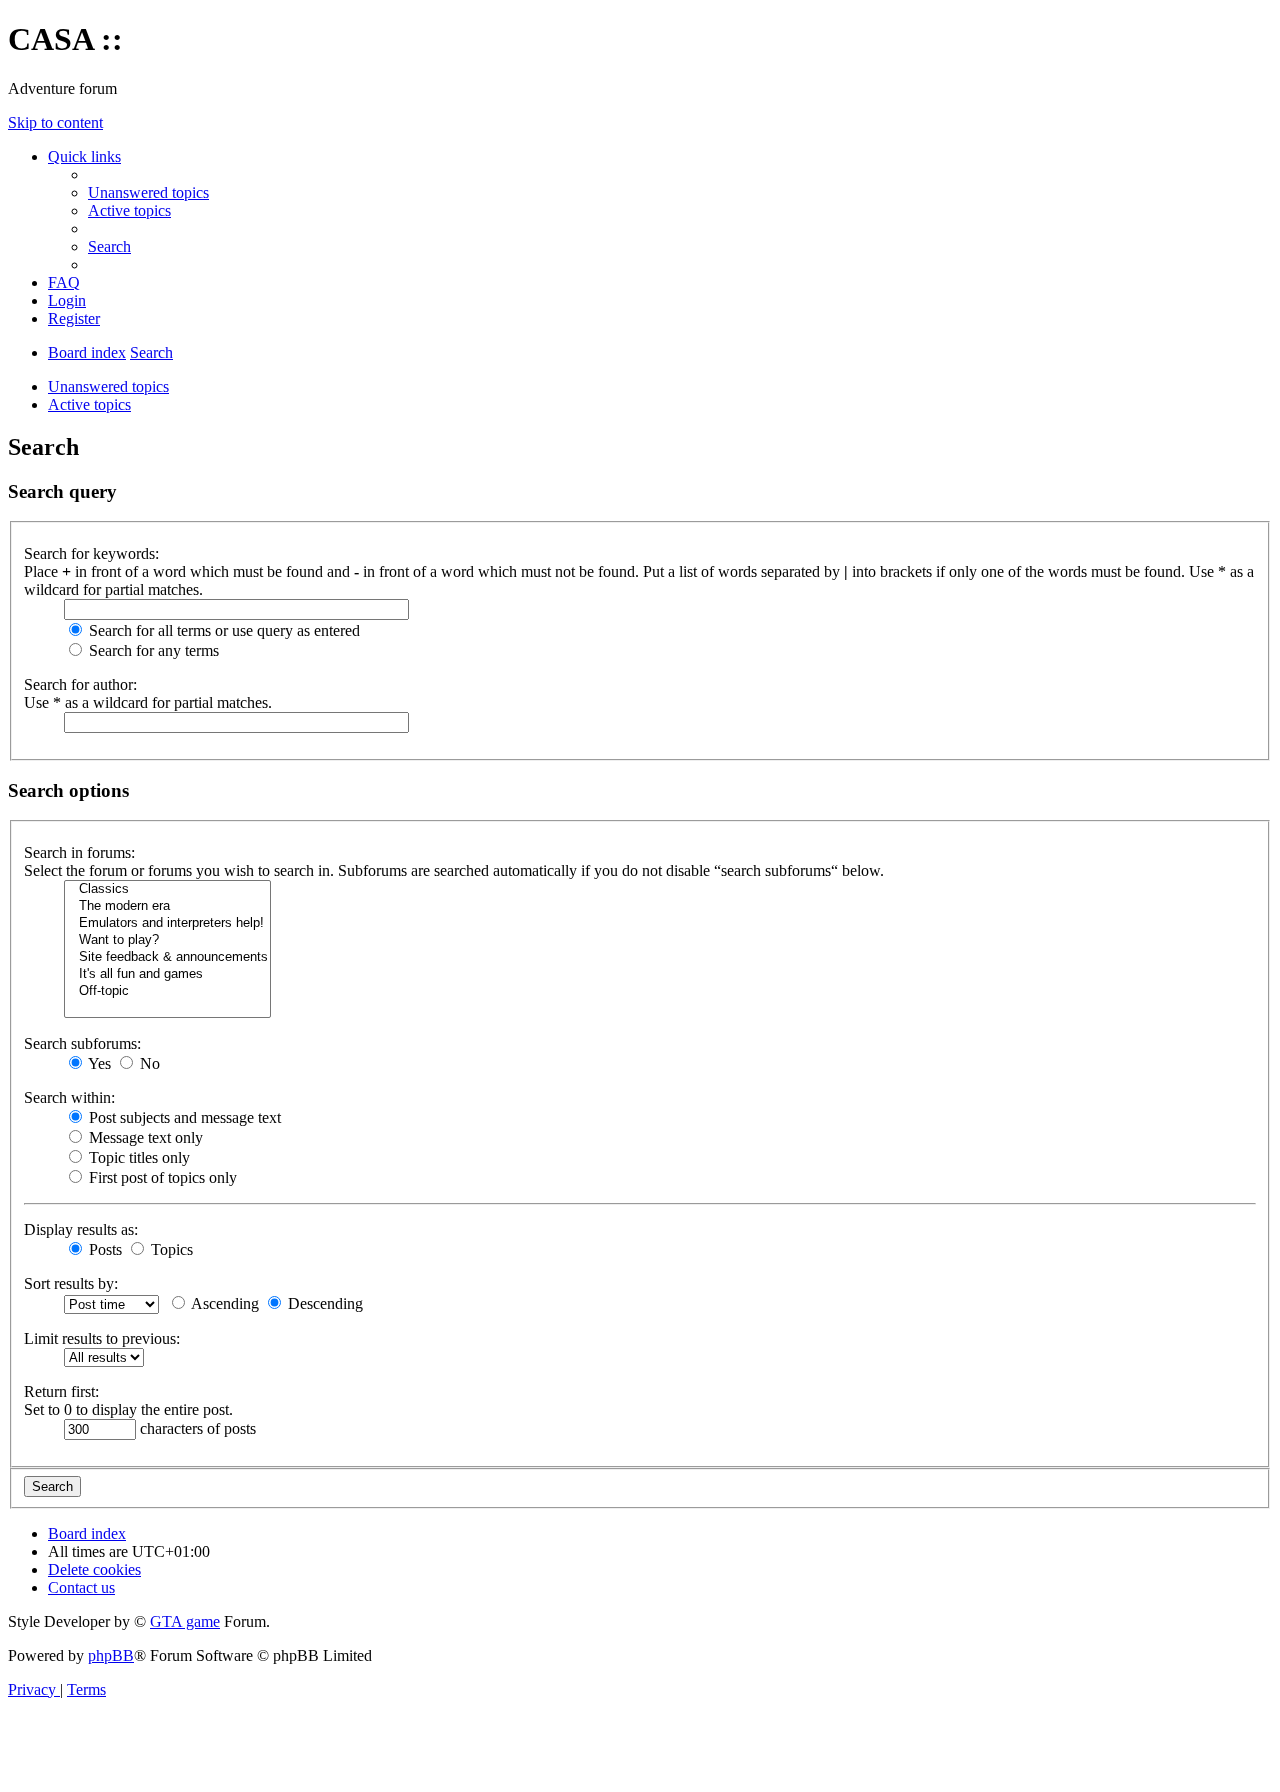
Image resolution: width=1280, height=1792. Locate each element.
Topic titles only (137, 1157)
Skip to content (55, 122)
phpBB (111, 1655)
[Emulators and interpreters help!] (167, 923)
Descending (323, 1303)
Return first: (61, 1391)
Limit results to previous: (102, 1338)
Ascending (223, 1303)
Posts (103, 1249)
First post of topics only (161, 1177)
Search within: (69, 1097)
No (148, 1063)
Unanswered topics (108, 386)
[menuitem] (148, 192)
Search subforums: (82, 1043)
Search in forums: (79, 852)
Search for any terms (152, 650)
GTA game (185, 1621)
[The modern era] (167, 906)
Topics (170, 1249)
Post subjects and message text (183, 1117)
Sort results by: (71, 1283)
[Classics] (167, 889)
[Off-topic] (167, 991)
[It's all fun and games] (167, 974)
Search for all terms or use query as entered (222, 630)
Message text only (144, 1137)
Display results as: (81, 1229)
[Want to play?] (167, 940)
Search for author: (80, 684)
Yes (98, 1063)
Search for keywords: (91, 553)
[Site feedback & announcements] (167, 957)
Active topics (89, 404)
